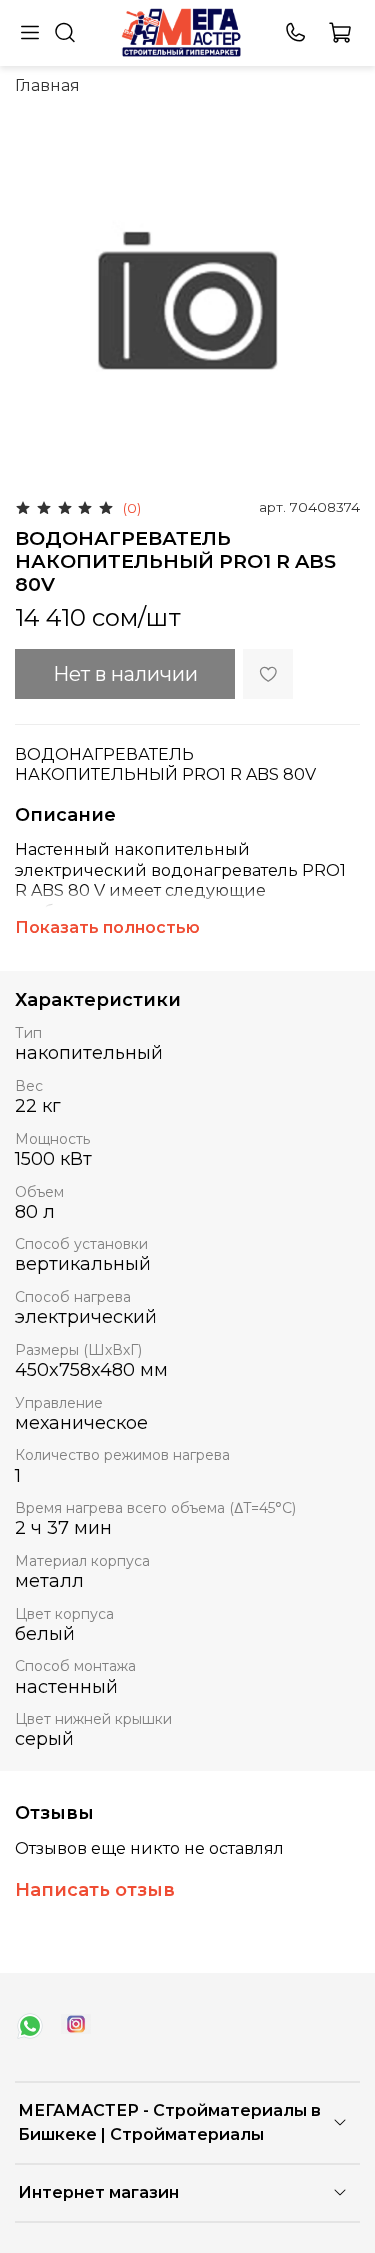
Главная (47, 85)
